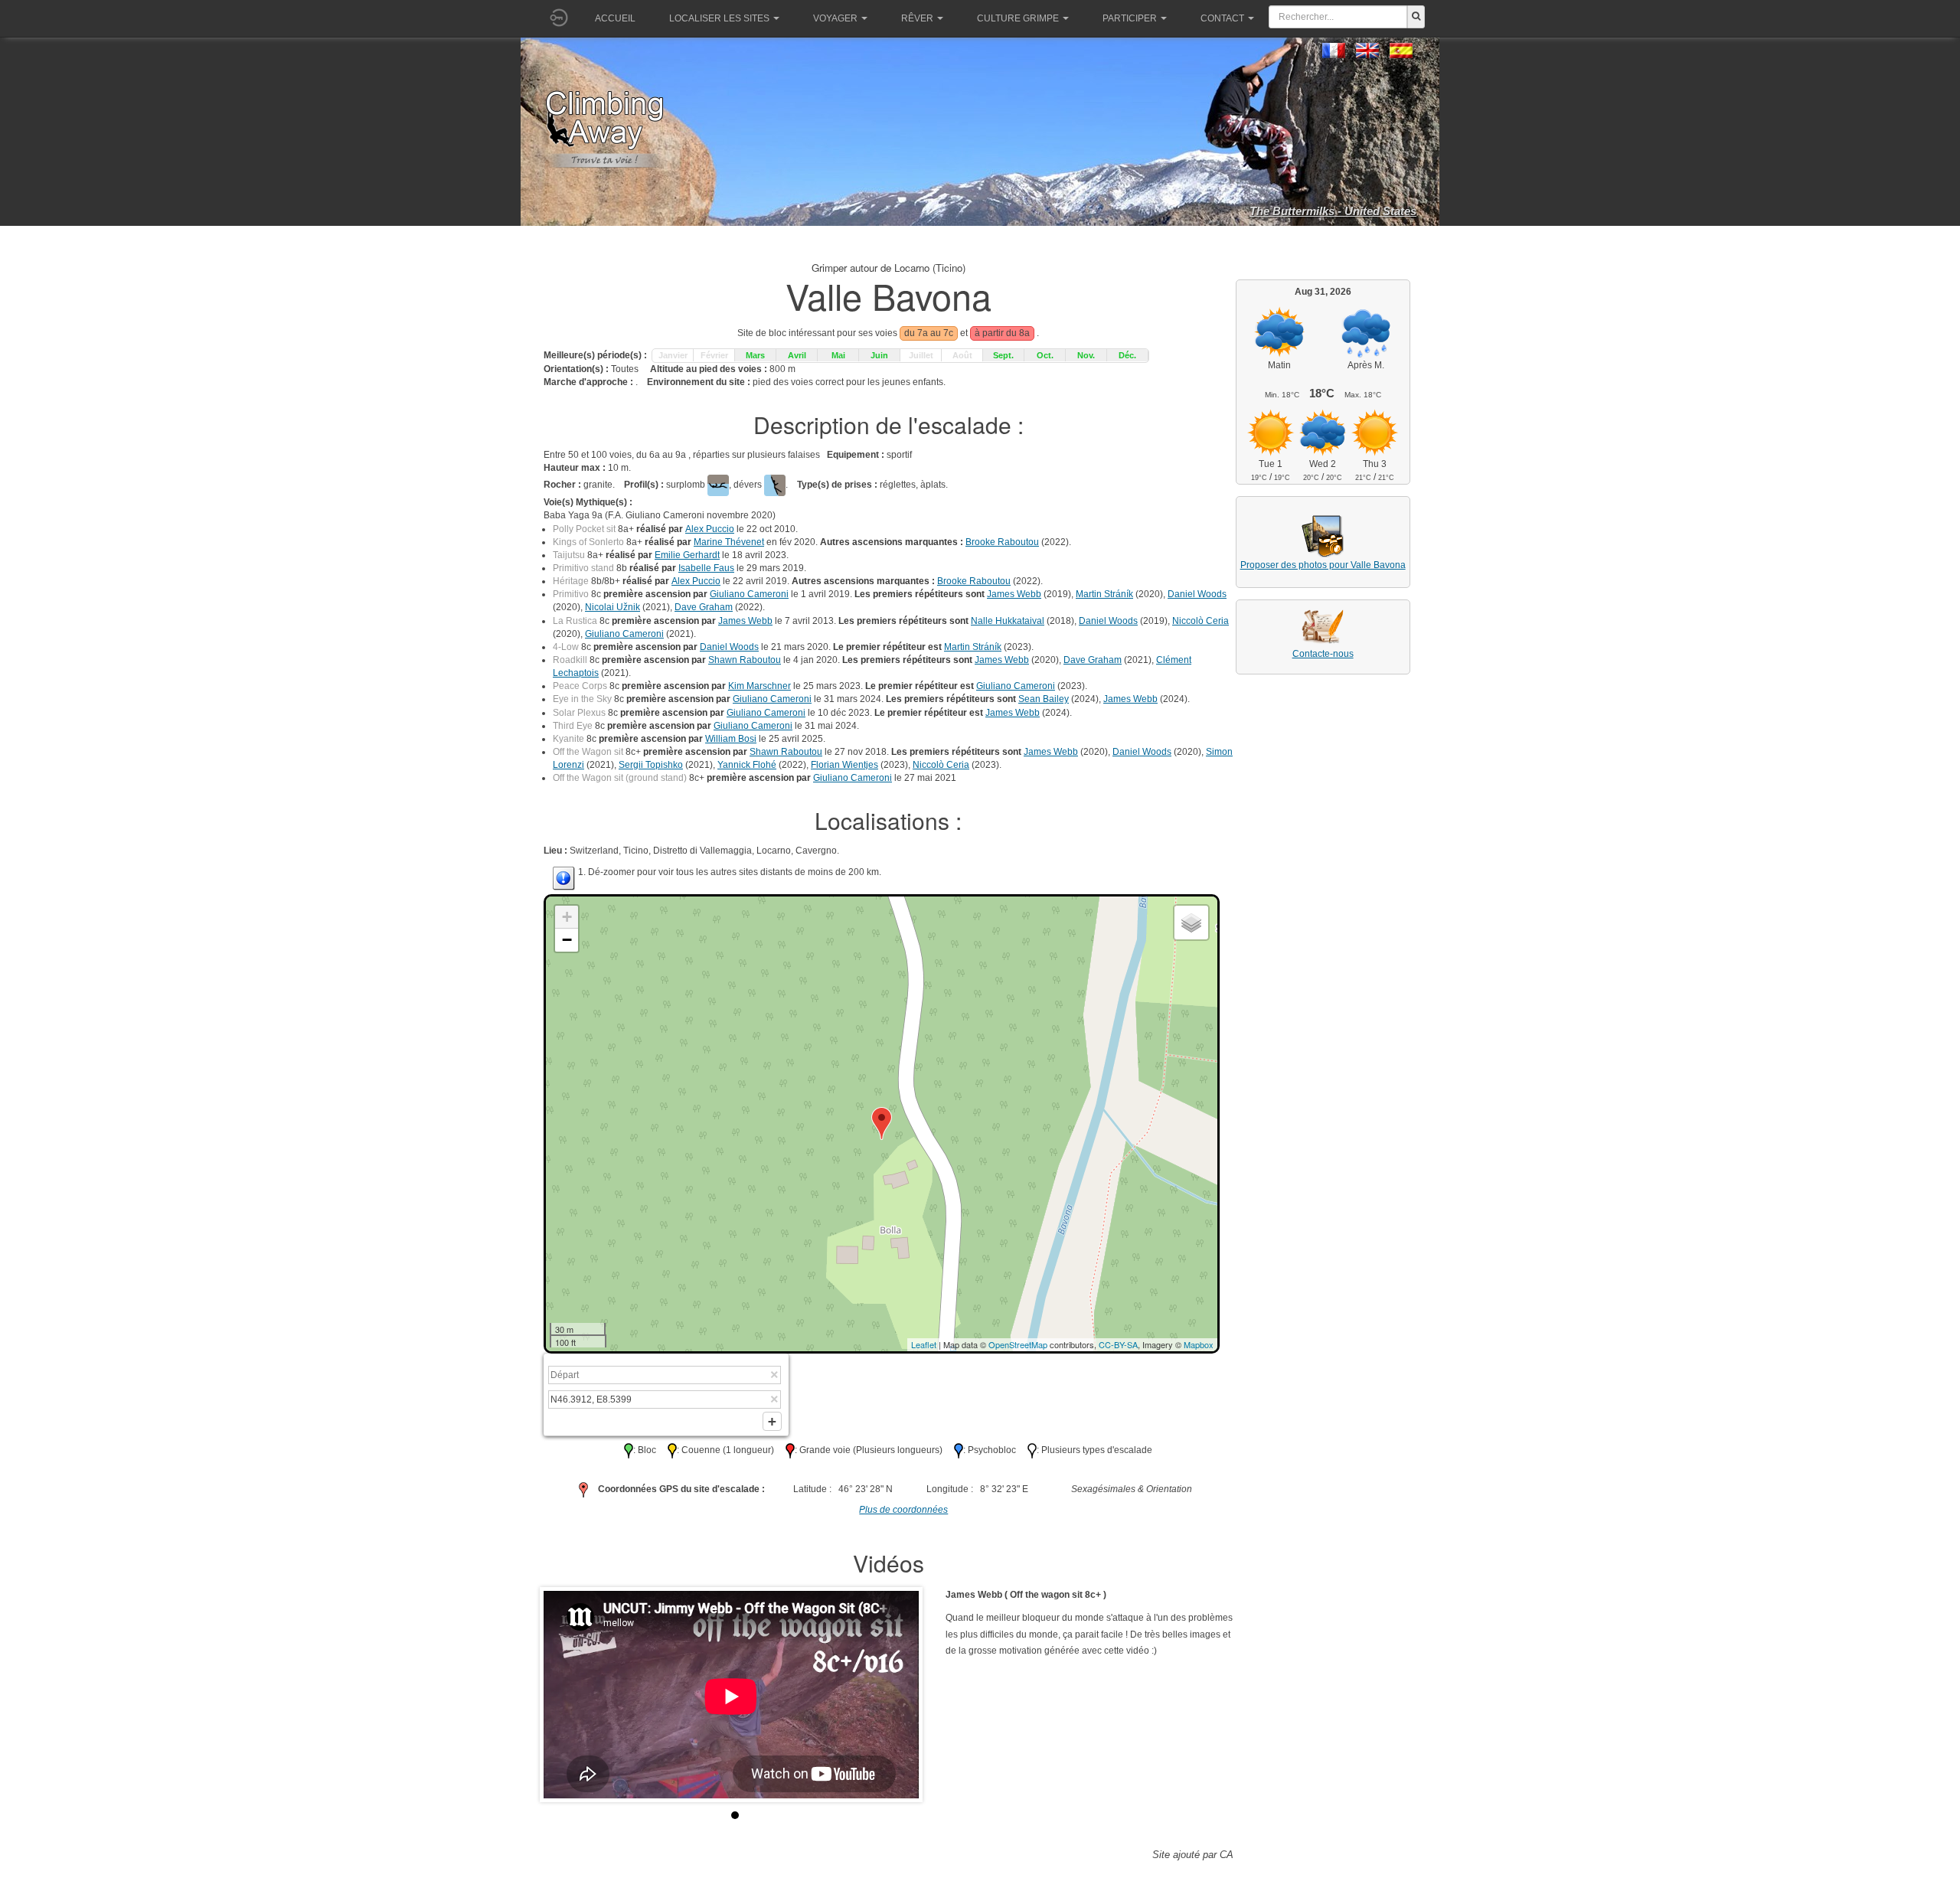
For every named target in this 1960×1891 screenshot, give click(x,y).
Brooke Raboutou (1002, 542)
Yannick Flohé (747, 765)
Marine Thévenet (729, 542)
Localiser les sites (719, 18)
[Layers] (1191, 923)
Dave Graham (704, 607)
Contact (1222, 18)
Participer (1130, 18)
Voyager (835, 18)
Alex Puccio (710, 529)
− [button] (567, 940)
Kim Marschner (759, 686)
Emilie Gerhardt (687, 555)
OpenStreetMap (1018, 1344)
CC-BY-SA (1118, 1344)
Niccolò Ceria (1200, 621)
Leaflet (924, 1344)
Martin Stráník (1104, 594)
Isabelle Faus (706, 568)
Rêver (917, 18)
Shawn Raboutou (745, 660)
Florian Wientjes (844, 765)
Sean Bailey (1044, 699)
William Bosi (731, 739)
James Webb (1014, 594)
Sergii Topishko (651, 765)
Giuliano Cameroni (749, 594)
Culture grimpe (1018, 18)
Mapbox (1199, 1344)
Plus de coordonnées (903, 1510)
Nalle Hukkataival (1008, 621)
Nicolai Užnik (612, 607)
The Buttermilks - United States (1333, 211)
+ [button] (567, 917)
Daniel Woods (1197, 594)
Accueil (615, 18)
